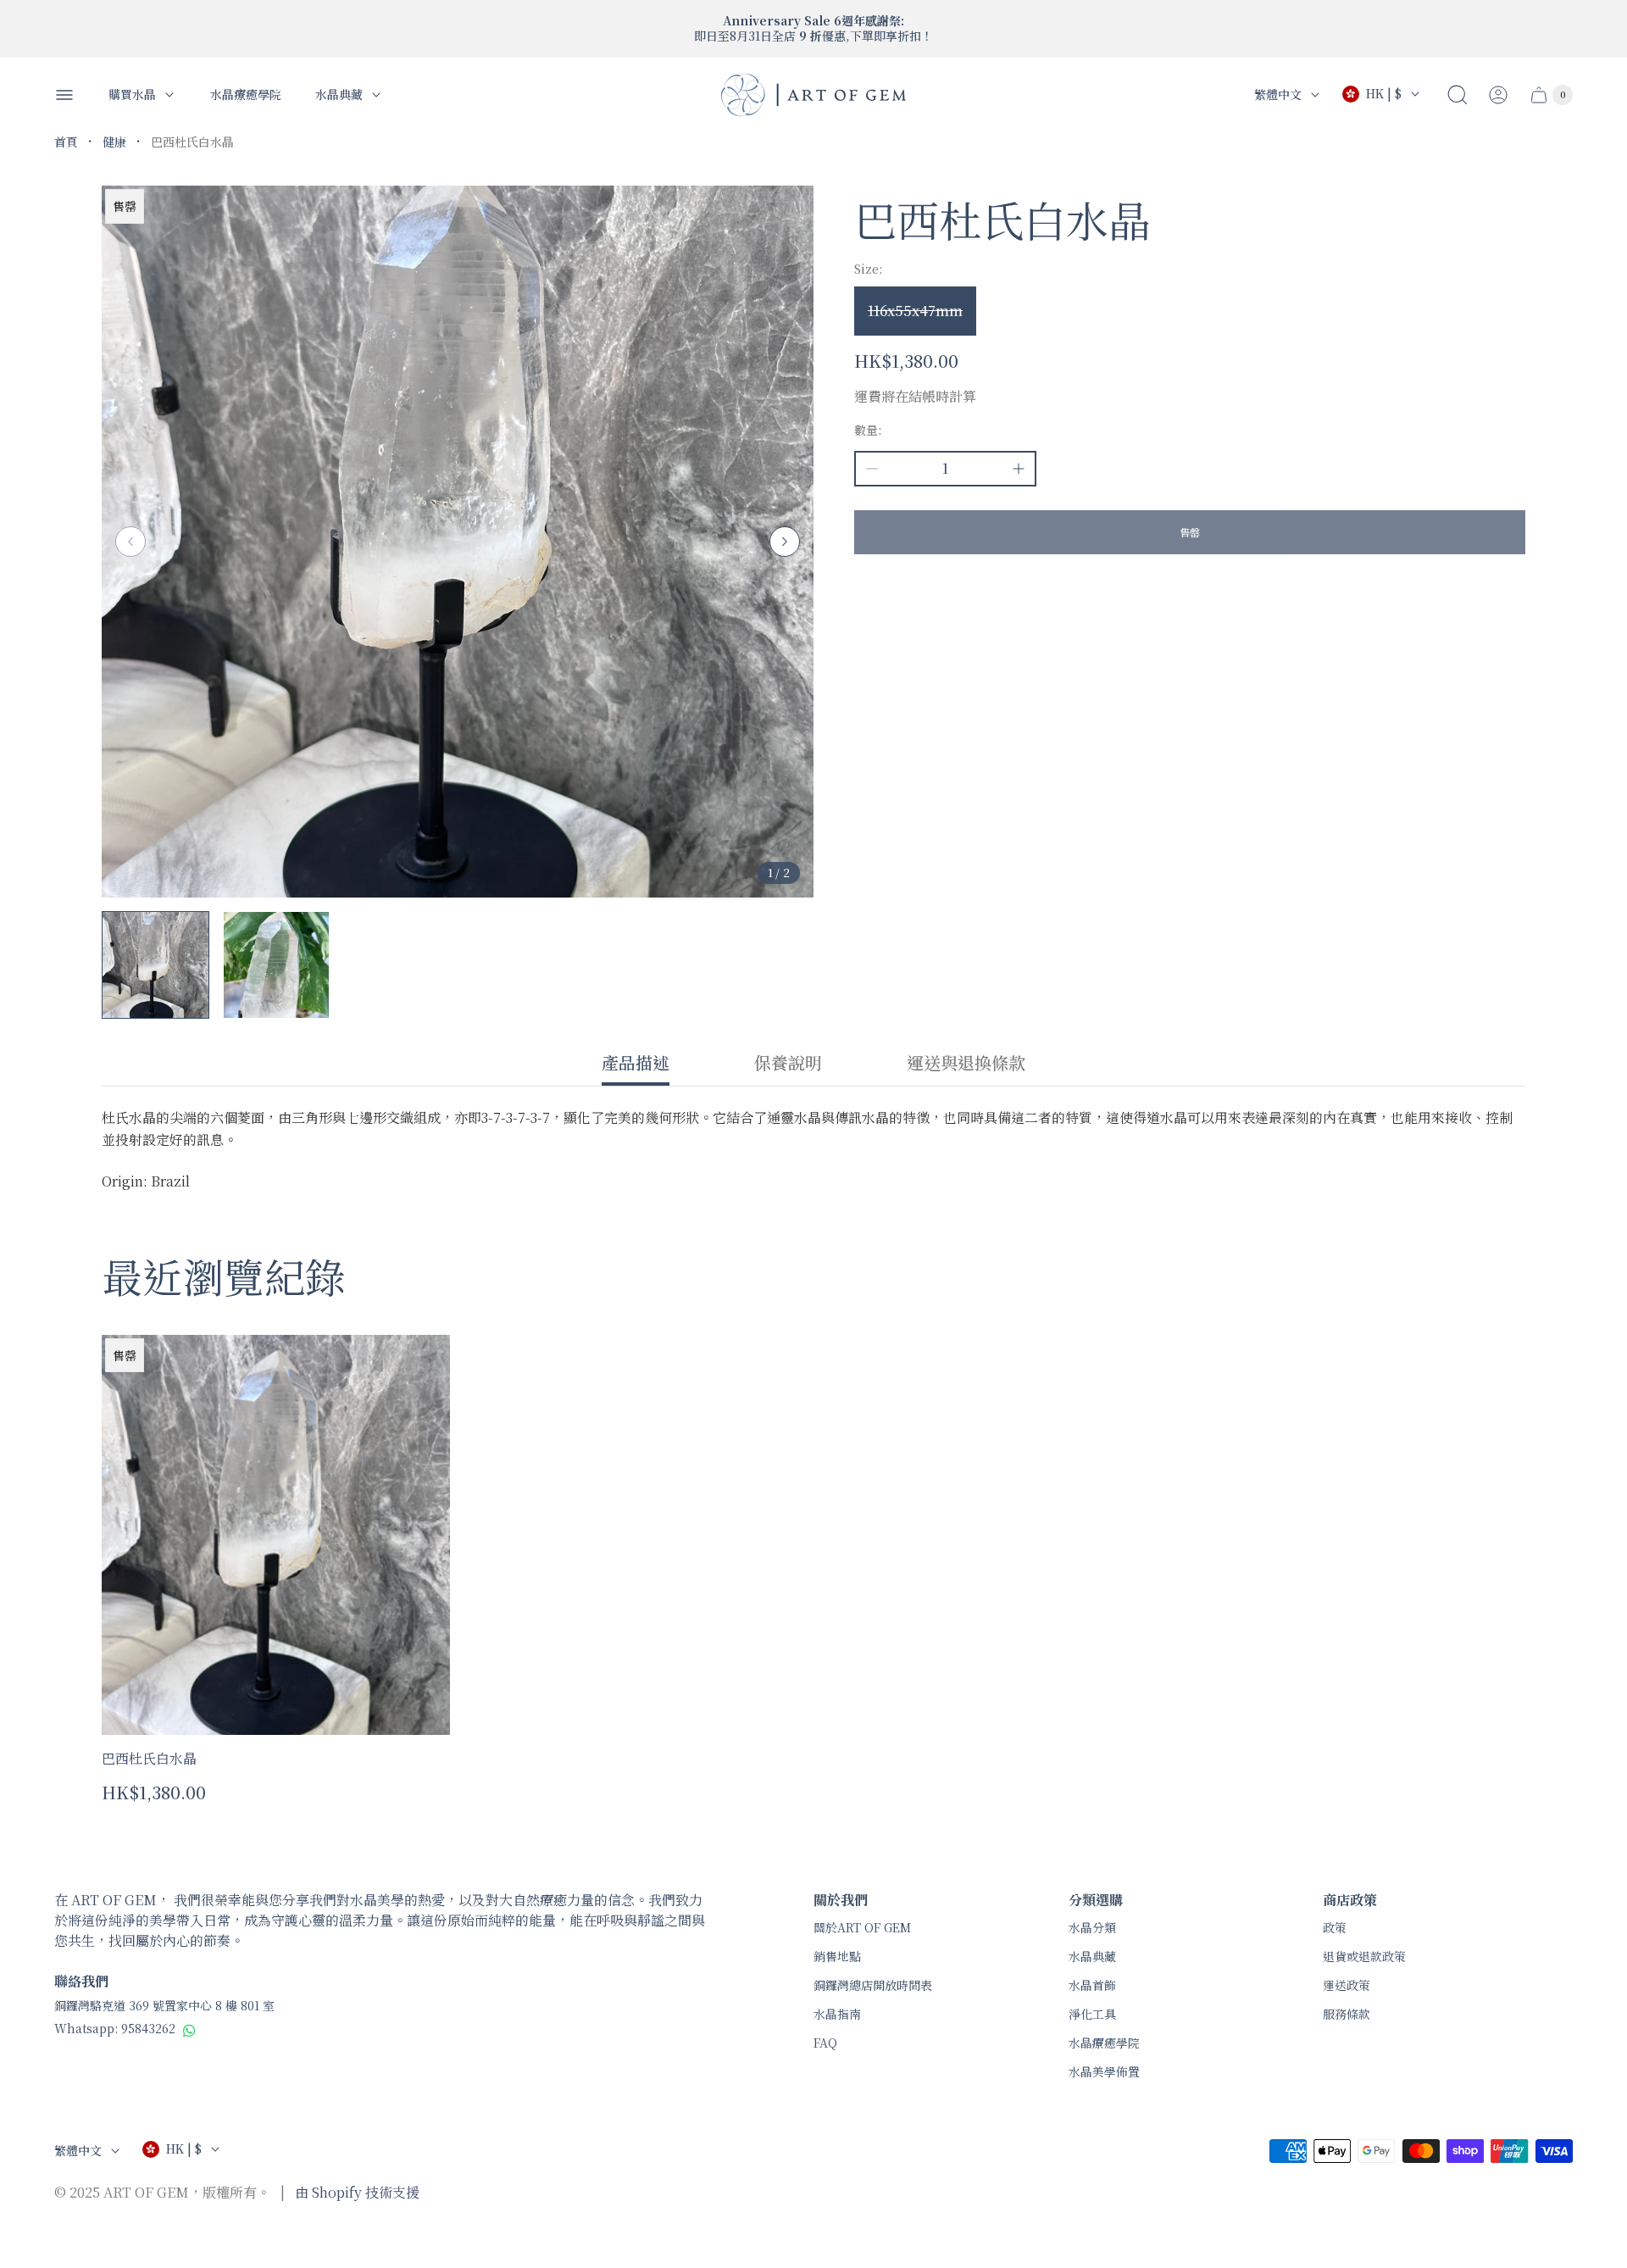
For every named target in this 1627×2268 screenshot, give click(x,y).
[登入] (1498, 95)
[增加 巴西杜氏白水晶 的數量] (1019, 469)
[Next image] (785, 542)
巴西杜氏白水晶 (149, 1758)
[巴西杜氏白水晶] (276, 1535)
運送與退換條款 (966, 1064)
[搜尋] (1458, 95)
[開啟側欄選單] (64, 95)
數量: (868, 430)
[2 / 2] (277, 965)
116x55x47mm (915, 311)
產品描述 (636, 1064)
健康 (114, 142)
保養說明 (788, 1064)
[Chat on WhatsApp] (189, 2030)
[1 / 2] (155, 965)
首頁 (66, 142)
